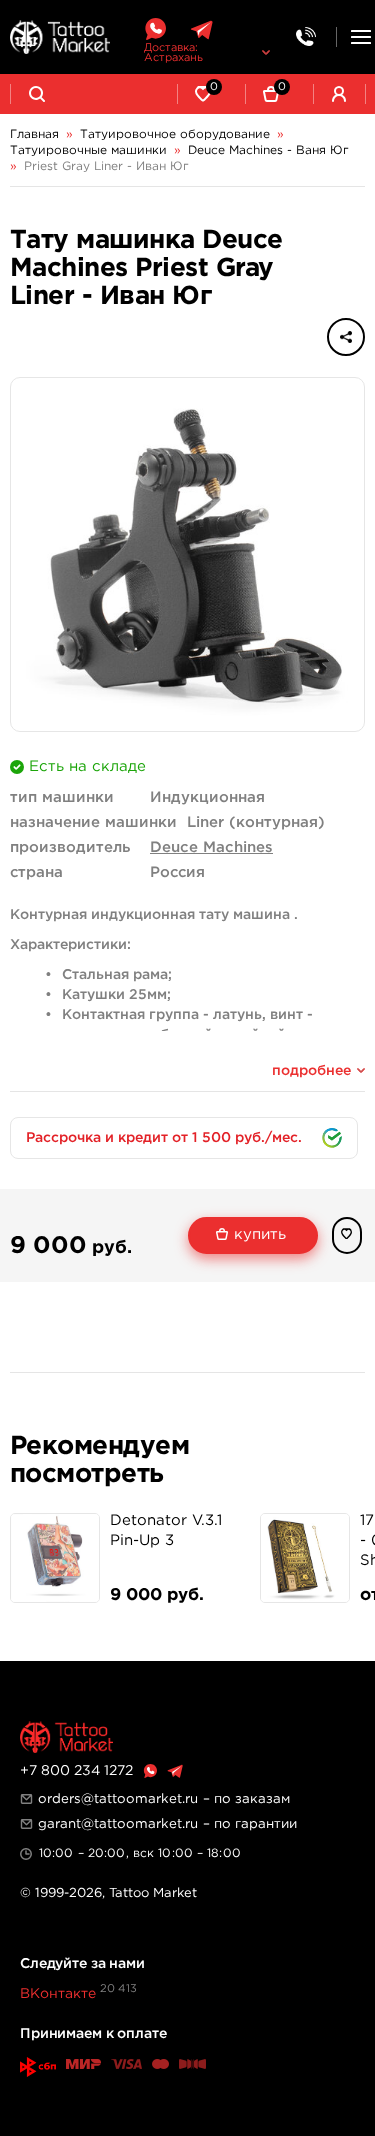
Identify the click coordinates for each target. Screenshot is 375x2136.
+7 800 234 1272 (76, 1771)
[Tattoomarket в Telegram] (201, 29)
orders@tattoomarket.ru (118, 1799)
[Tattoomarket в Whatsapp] (155, 29)
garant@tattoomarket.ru (118, 1824)
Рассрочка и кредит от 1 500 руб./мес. (164, 1138)
